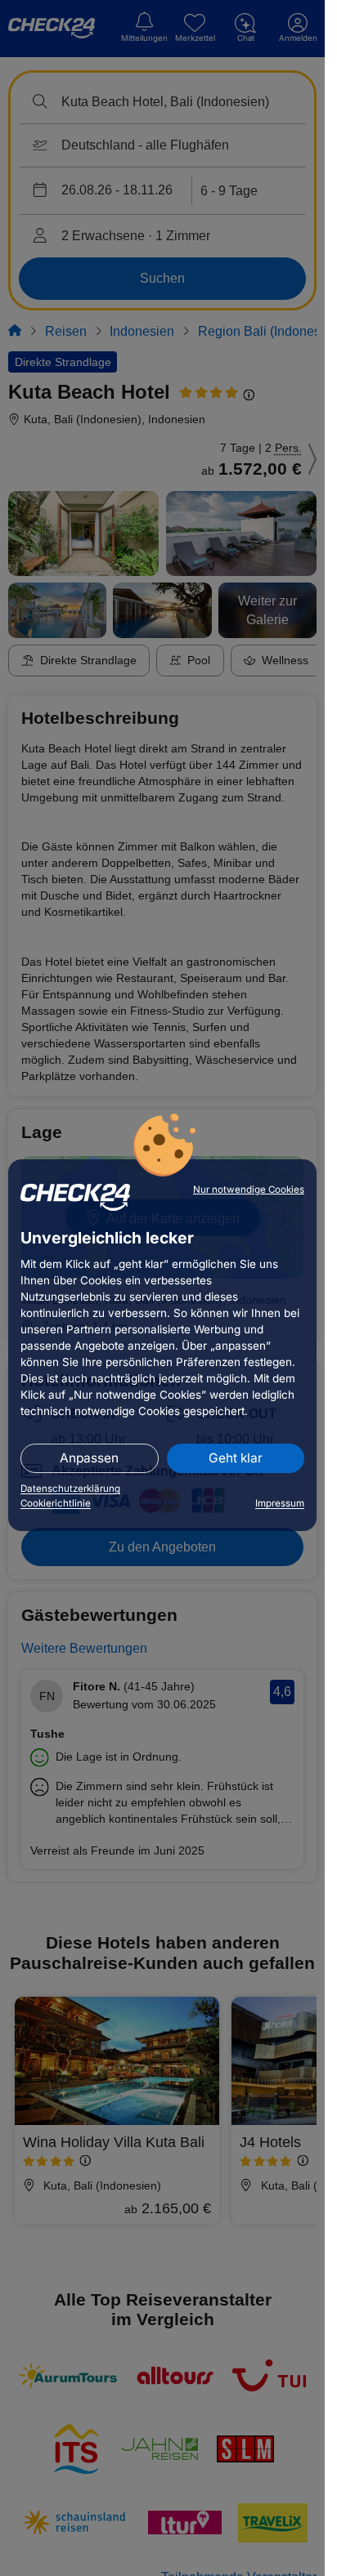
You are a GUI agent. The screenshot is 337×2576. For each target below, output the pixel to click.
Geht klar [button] (236, 1458)
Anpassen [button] (89, 1458)
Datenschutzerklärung (70, 1489)
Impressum (280, 1503)
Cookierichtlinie (56, 1503)
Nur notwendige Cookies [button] (249, 1190)
